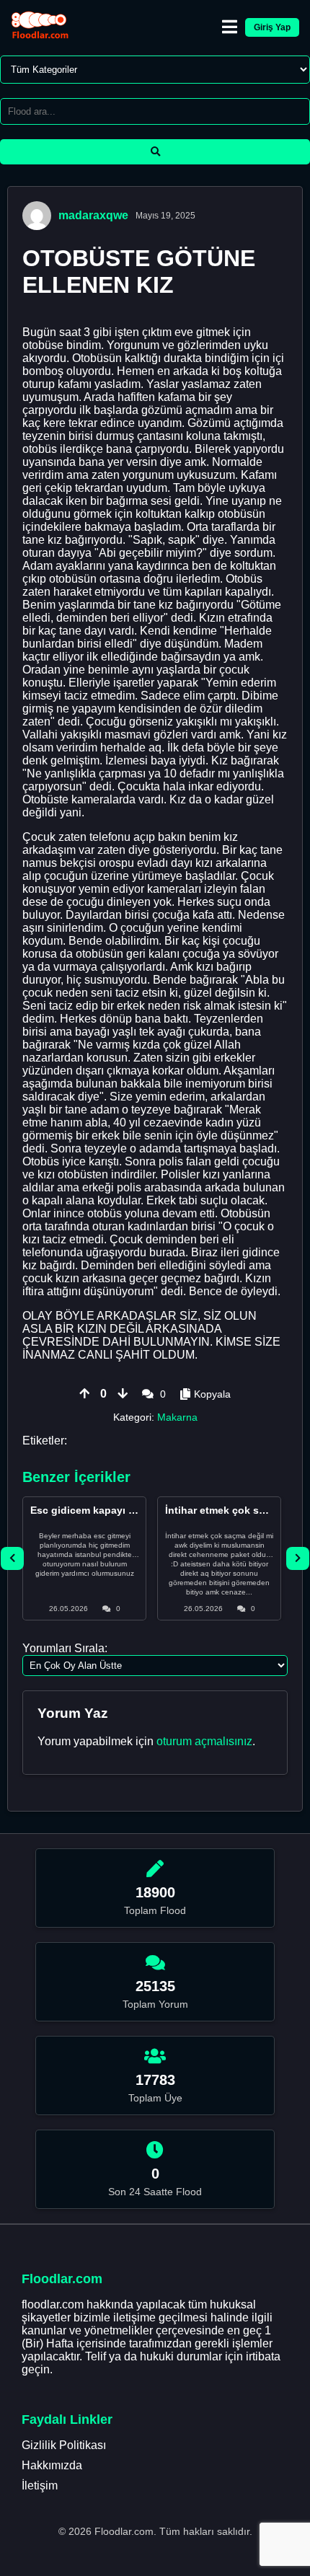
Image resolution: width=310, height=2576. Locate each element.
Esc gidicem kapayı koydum (99, 1510)
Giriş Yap (272, 27)
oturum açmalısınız (204, 1741)
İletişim (40, 2485)
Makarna (177, 1417)
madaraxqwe (93, 215)
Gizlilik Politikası (64, 2445)
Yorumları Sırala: (65, 1648)
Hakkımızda (52, 2465)
